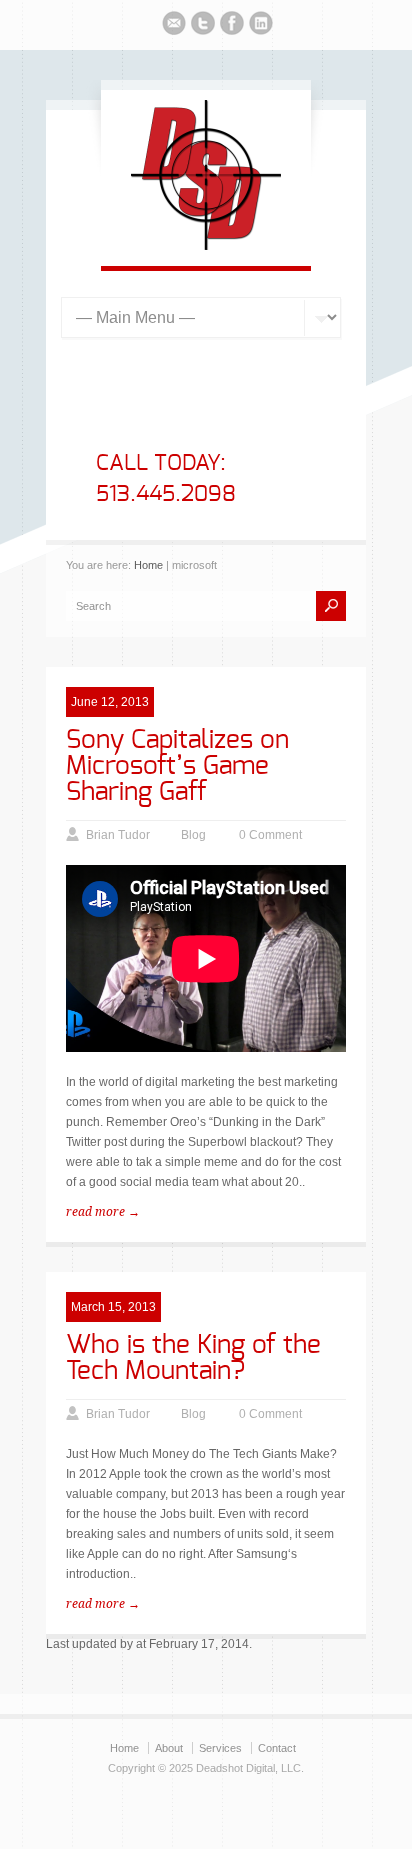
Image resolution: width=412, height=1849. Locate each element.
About (169, 1748)
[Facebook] (232, 26)
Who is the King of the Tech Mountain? (193, 1358)
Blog (193, 835)
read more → (103, 1212)
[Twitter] (203, 26)
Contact (277, 1748)
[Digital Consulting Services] (206, 246)
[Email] (174, 26)
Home (148, 565)
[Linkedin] (261, 26)
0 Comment (270, 835)
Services (220, 1748)
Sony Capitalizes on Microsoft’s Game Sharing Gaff (177, 766)
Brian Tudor (118, 835)
